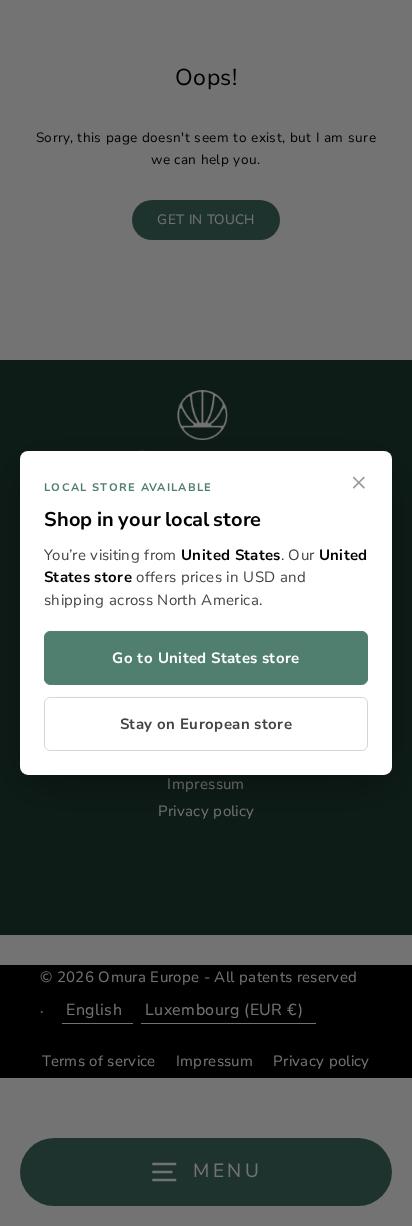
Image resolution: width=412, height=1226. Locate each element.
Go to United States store (205, 658)
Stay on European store (206, 724)
